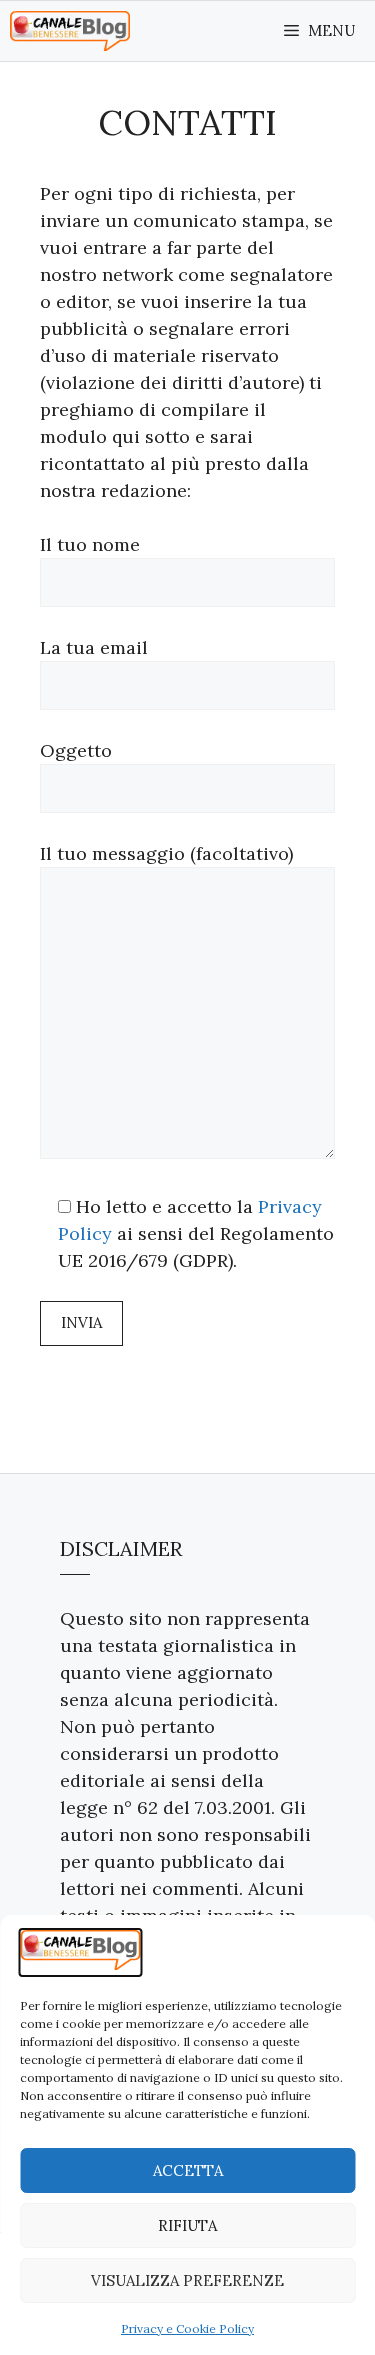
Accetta (188, 2170)
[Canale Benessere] (70, 31)
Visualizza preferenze (187, 2280)
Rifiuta (187, 2225)
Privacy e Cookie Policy (187, 2328)
